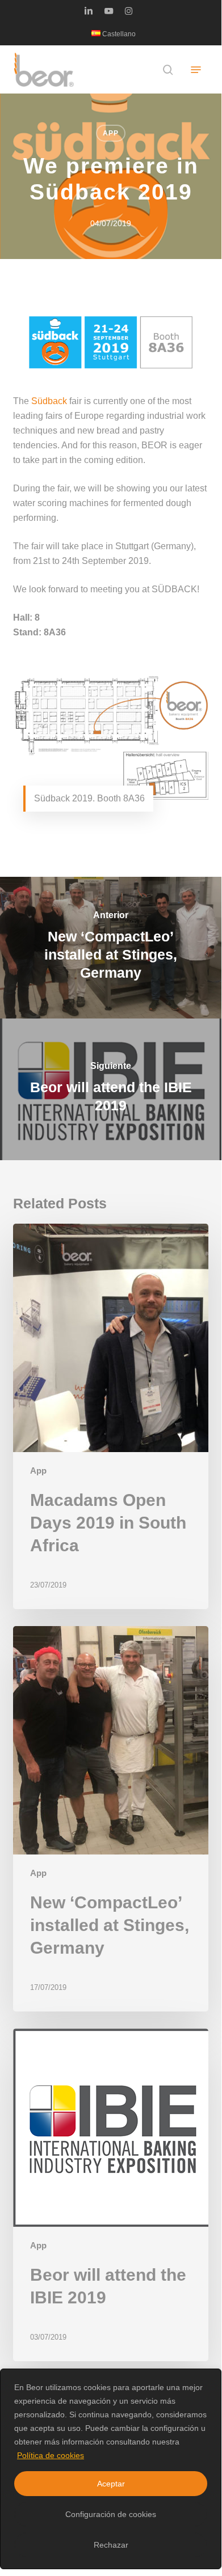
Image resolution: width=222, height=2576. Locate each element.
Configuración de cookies (111, 2514)
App (111, 133)
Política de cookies (51, 2455)
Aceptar (111, 2484)
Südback (49, 401)
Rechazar (111, 2545)
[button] (196, 70)
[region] (111, 2469)
